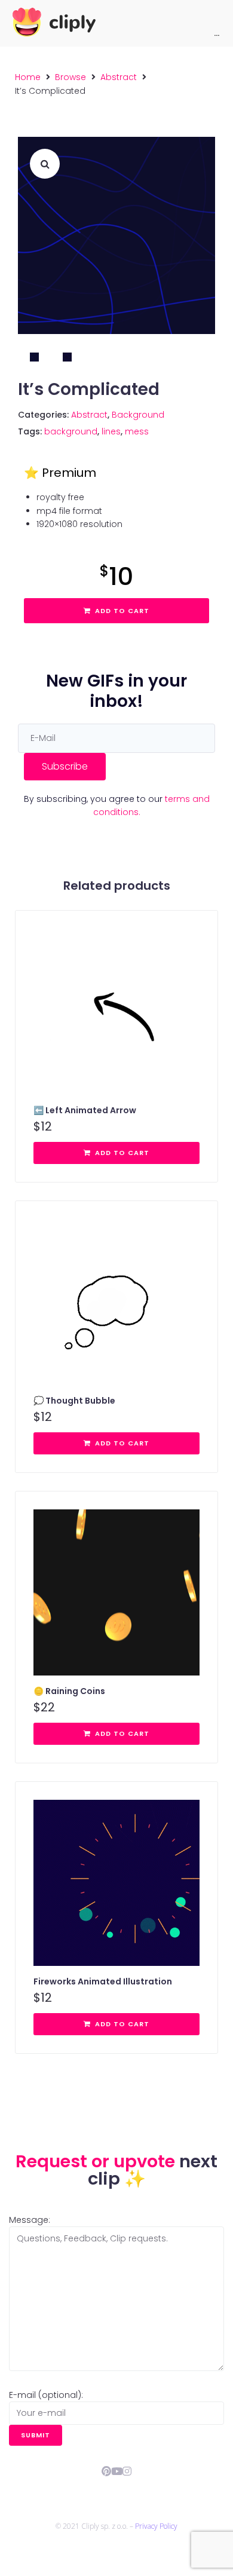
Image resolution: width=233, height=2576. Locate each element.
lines (111, 431)
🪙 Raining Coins (69, 1691)
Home (28, 77)
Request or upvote (97, 2161)
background (71, 431)
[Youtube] (117, 2471)
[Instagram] (127, 2471)
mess (137, 431)
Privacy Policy (156, 2526)
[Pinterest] (107, 2471)
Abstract (119, 77)
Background (138, 415)
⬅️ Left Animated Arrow (85, 1110)
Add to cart (122, 611)
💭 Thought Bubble (74, 1401)
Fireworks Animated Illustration (103, 1981)
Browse (70, 77)
